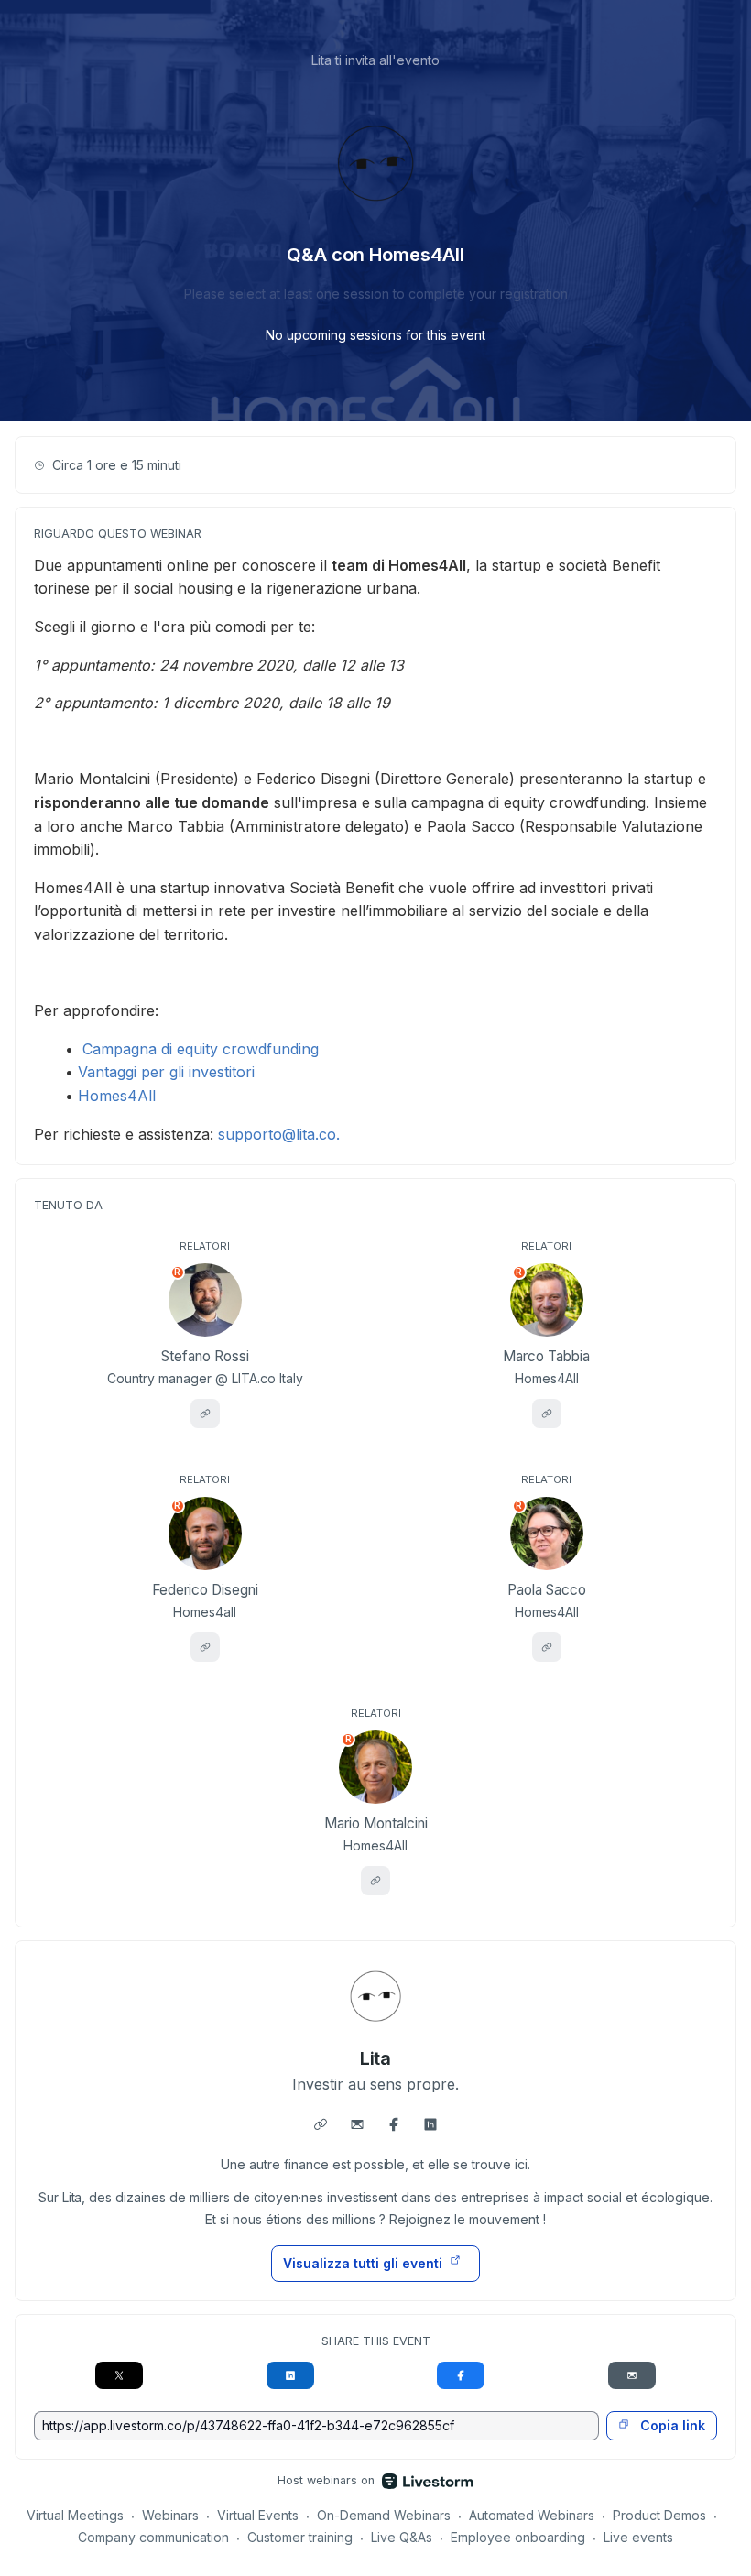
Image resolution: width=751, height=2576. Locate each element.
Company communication (153, 2537)
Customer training (300, 2537)
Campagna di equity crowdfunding (201, 1049)
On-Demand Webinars (384, 2515)
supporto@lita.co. (279, 1134)
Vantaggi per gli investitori (166, 1072)
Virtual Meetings (75, 2515)
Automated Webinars (532, 2515)
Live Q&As (402, 2537)
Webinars (170, 2515)
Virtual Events (258, 2515)
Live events (638, 2537)
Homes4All (117, 1096)
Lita (376, 2058)
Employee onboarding (518, 2537)
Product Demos (659, 2515)
